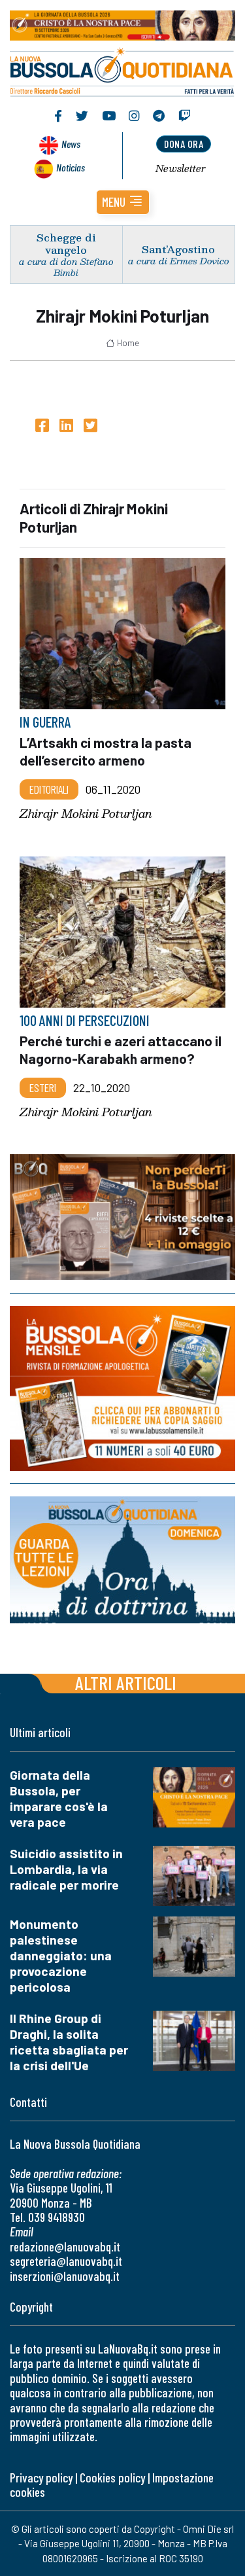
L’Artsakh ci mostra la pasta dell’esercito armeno (106, 751)
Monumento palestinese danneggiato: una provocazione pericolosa (61, 1955)
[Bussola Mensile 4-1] (122, 1217)
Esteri (43, 1087)
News (71, 144)
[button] (123, 202)
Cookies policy (112, 2478)
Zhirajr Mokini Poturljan (86, 814)
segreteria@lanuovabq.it (66, 2261)
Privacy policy (41, 2478)
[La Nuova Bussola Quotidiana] (122, 70)
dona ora (184, 144)
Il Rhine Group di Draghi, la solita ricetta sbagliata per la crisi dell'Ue (69, 2042)
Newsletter (181, 168)
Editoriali (49, 789)
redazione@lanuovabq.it (65, 2247)
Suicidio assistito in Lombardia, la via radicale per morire (66, 1869)
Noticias (71, 167)
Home (128, 343)
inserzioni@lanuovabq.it (65, 2276)
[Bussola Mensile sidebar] (122, 1388)
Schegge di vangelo (66, 243)
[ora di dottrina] (122, 1560)
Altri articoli (126, 1683)
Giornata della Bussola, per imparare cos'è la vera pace (59, 1798)
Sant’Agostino (178, 249)
